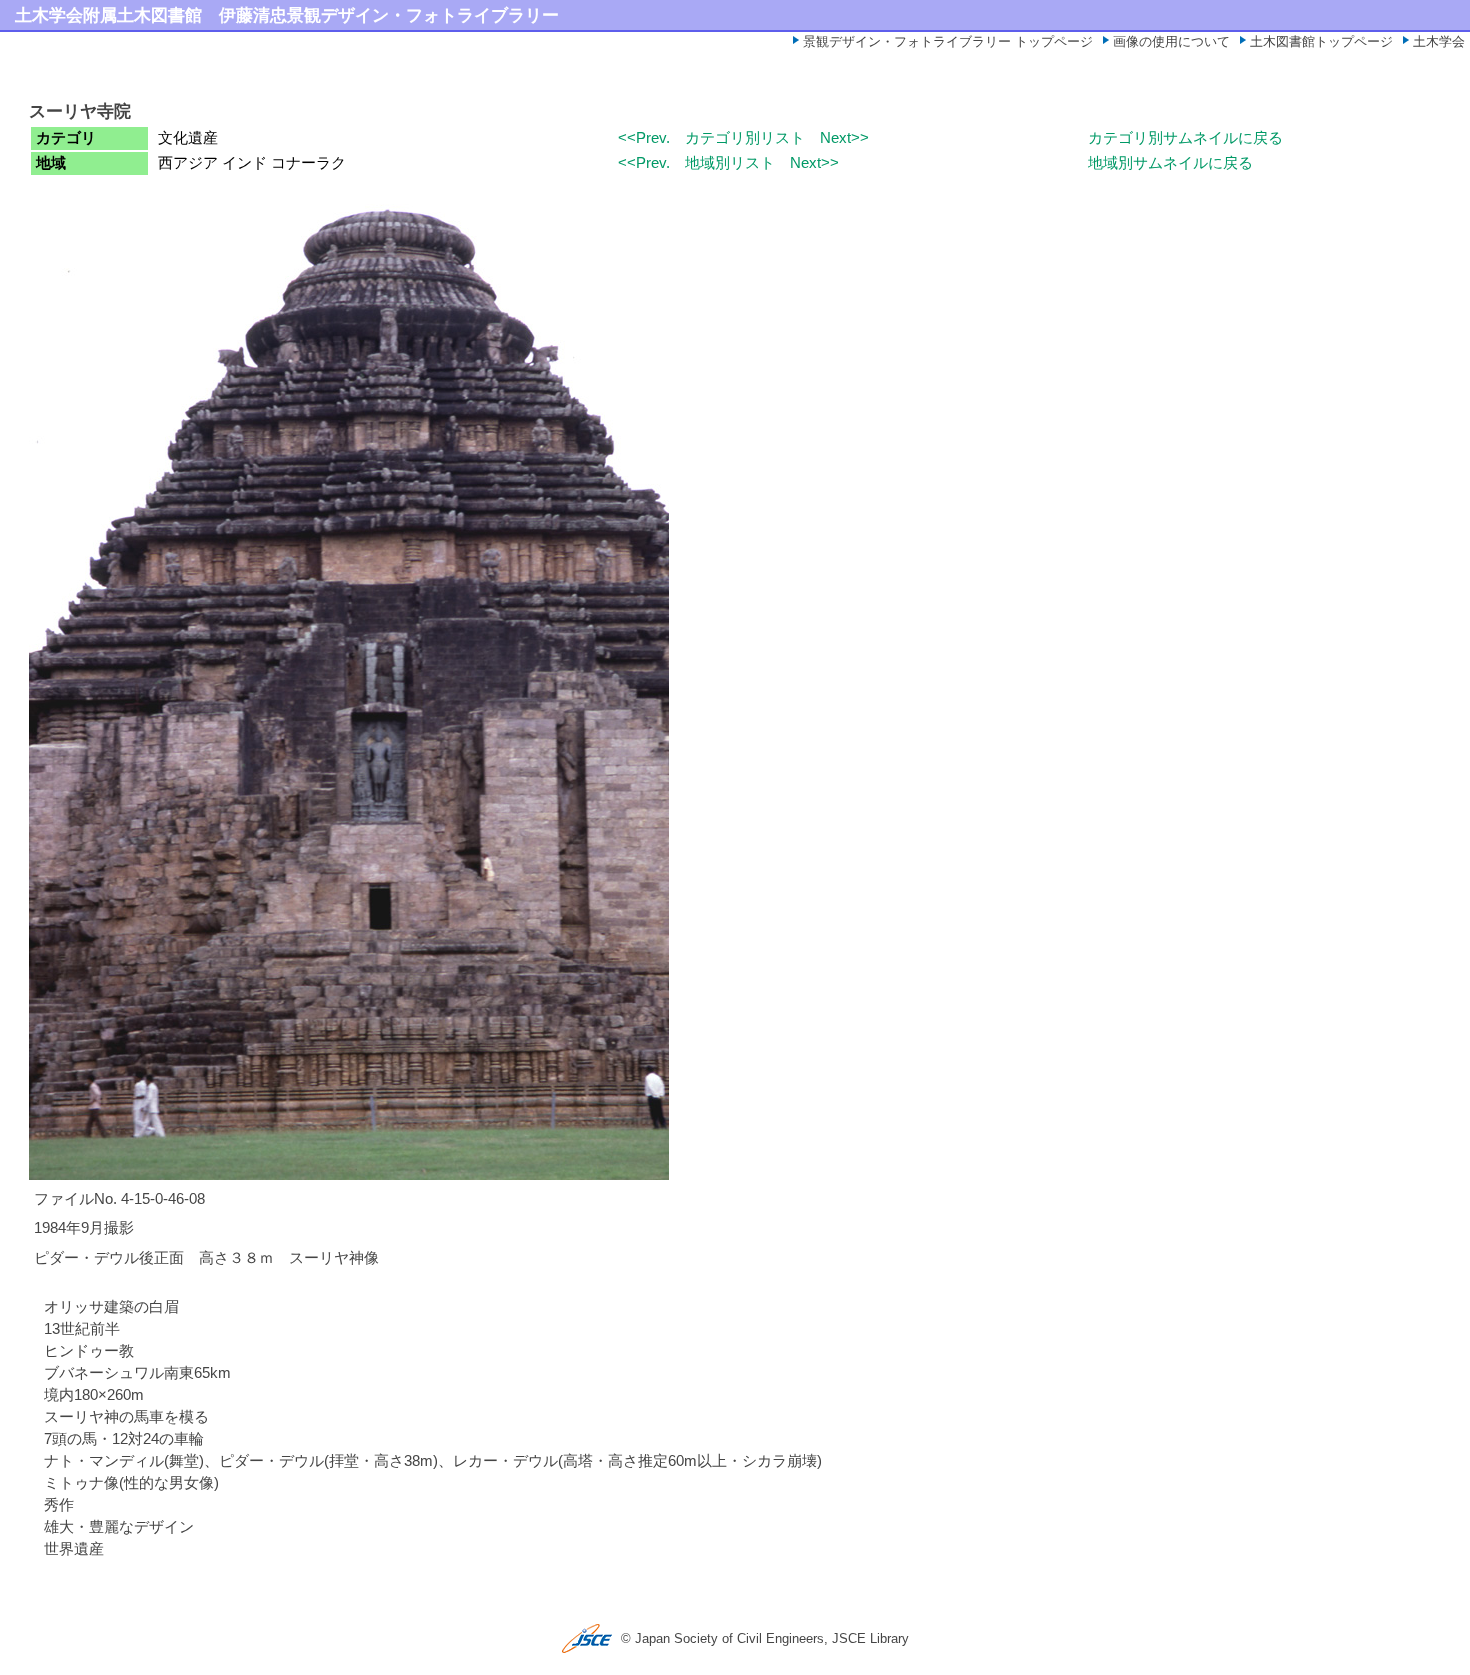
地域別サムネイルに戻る (1170, 163)
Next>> (844, 138)
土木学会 (1439, 41)
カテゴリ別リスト (745, 138)
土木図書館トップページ (1321, 41)
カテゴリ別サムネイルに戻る (1185, 138)
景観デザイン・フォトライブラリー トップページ (948, 41)
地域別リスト (730, 163)
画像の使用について (1171, 41)
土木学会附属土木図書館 (108, 15)
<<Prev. (644, 138)
